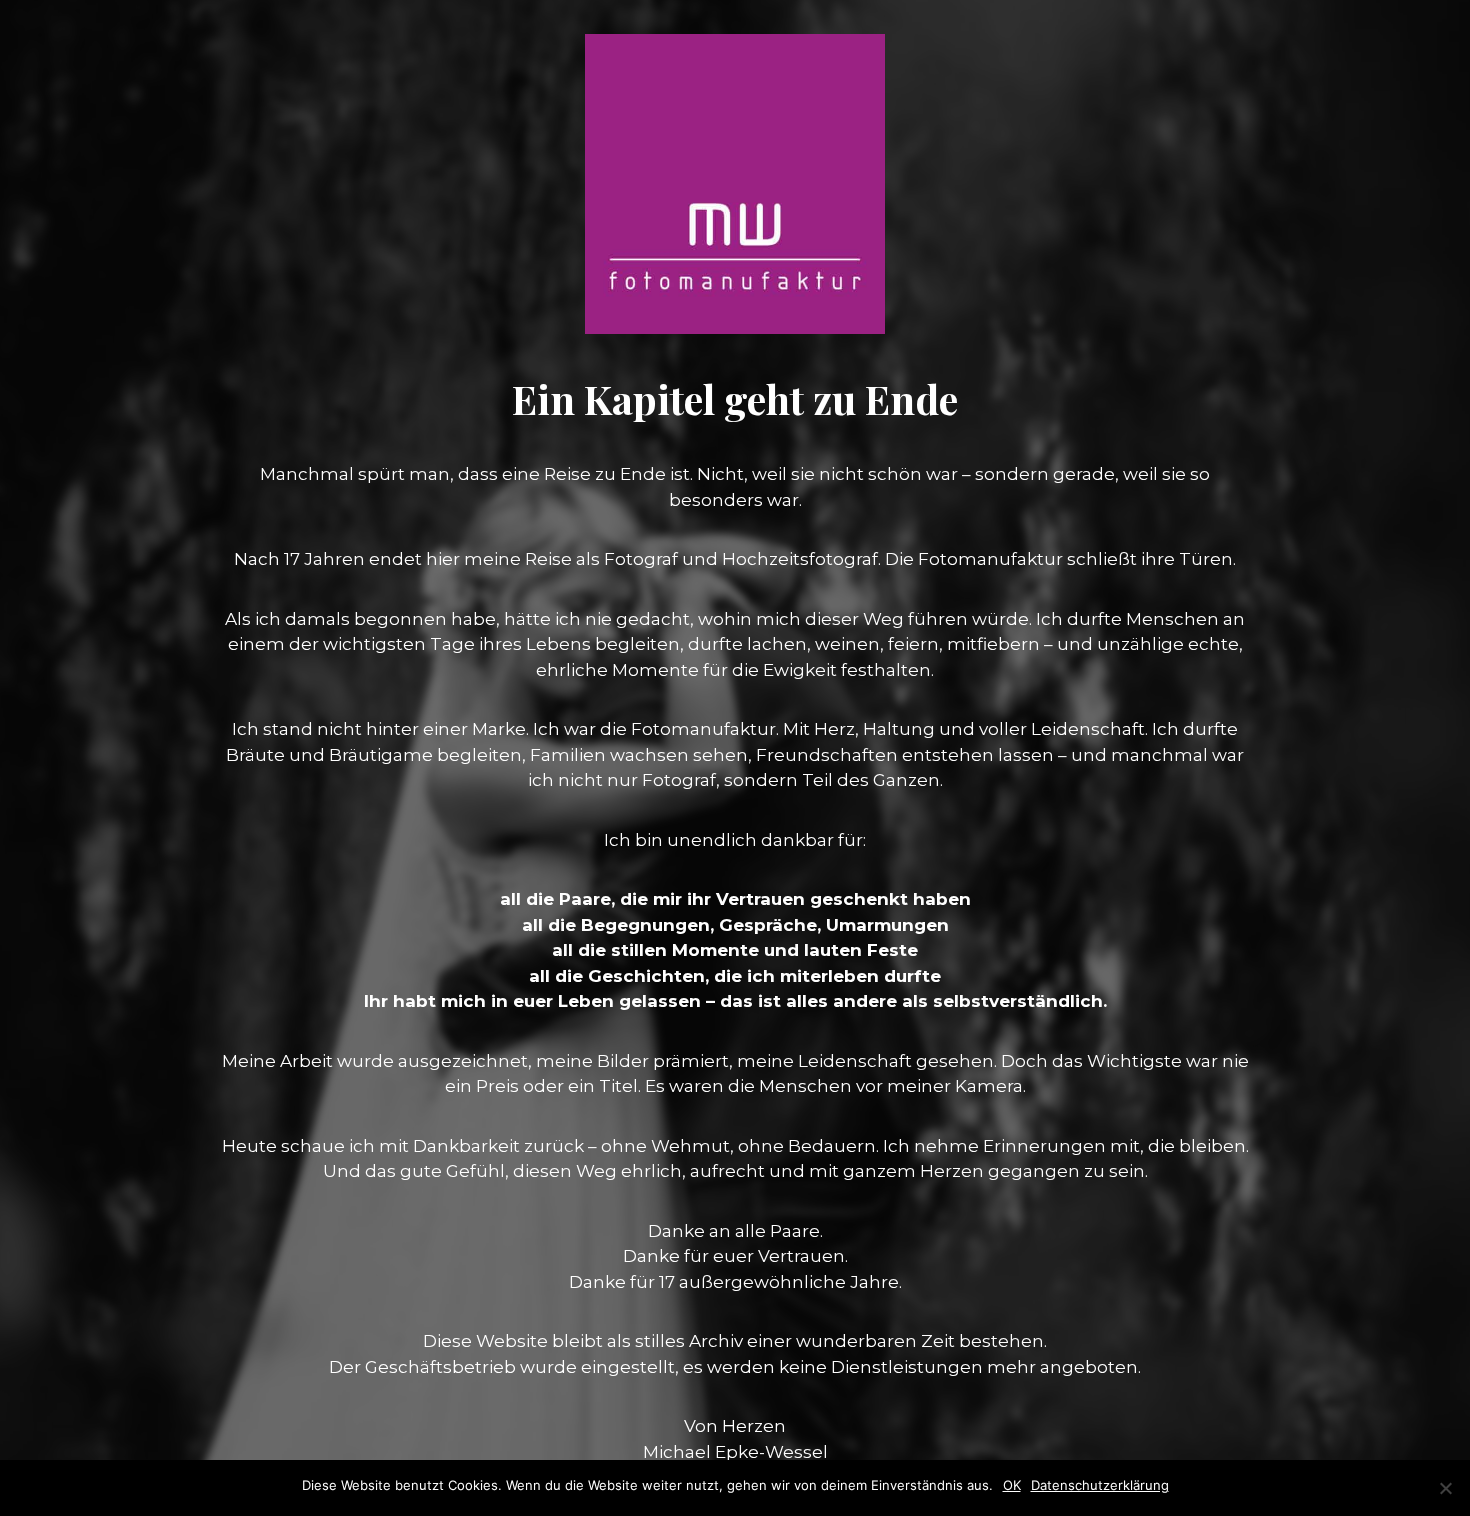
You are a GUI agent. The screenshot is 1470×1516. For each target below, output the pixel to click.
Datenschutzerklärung (1100, 1485)
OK (1012, 1485)
